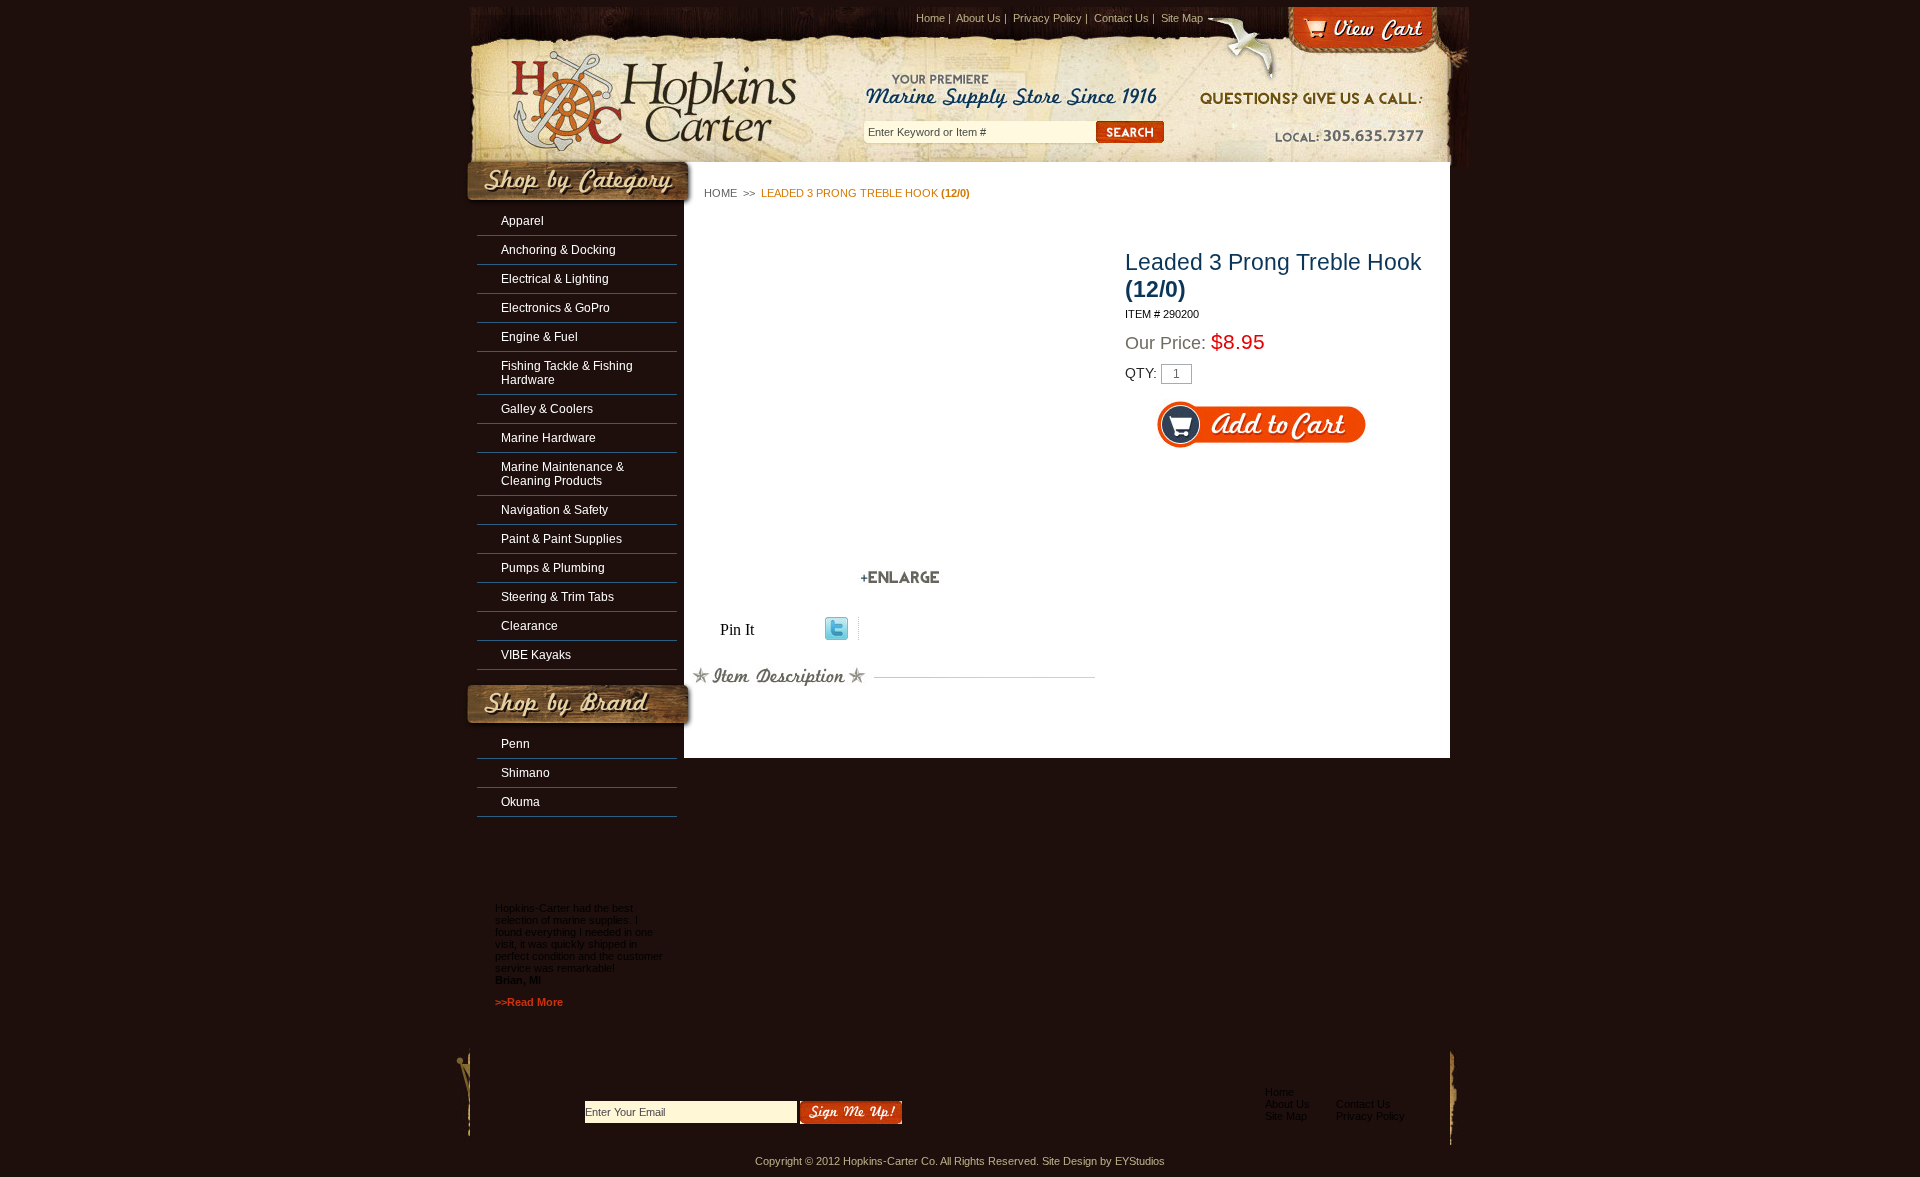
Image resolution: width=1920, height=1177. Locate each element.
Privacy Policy (1047, 18)
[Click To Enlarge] (900, 577)
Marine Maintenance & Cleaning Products (562, 474)
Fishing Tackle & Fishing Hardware (567, 373)
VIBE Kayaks (536, 655)
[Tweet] (836, 634)
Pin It (737, 629)
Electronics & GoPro (555, 308)
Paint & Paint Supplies (561, 539)
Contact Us (1121, 18)
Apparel (522, 221)
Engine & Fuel (539, 337)
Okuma (520, 802)
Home (930, 18)
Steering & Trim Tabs (557, 597)
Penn (515, 744)
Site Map (1182, 18)
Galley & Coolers (547, 409)
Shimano (525, 773)
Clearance (529, 626)
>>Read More (529, 1002)
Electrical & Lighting (555, 279)
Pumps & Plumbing (553, 568)
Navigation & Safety (554, 510)
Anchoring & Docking (558, 250)
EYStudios (1140, 1161)
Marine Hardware (548, 438)
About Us (978, 18)
